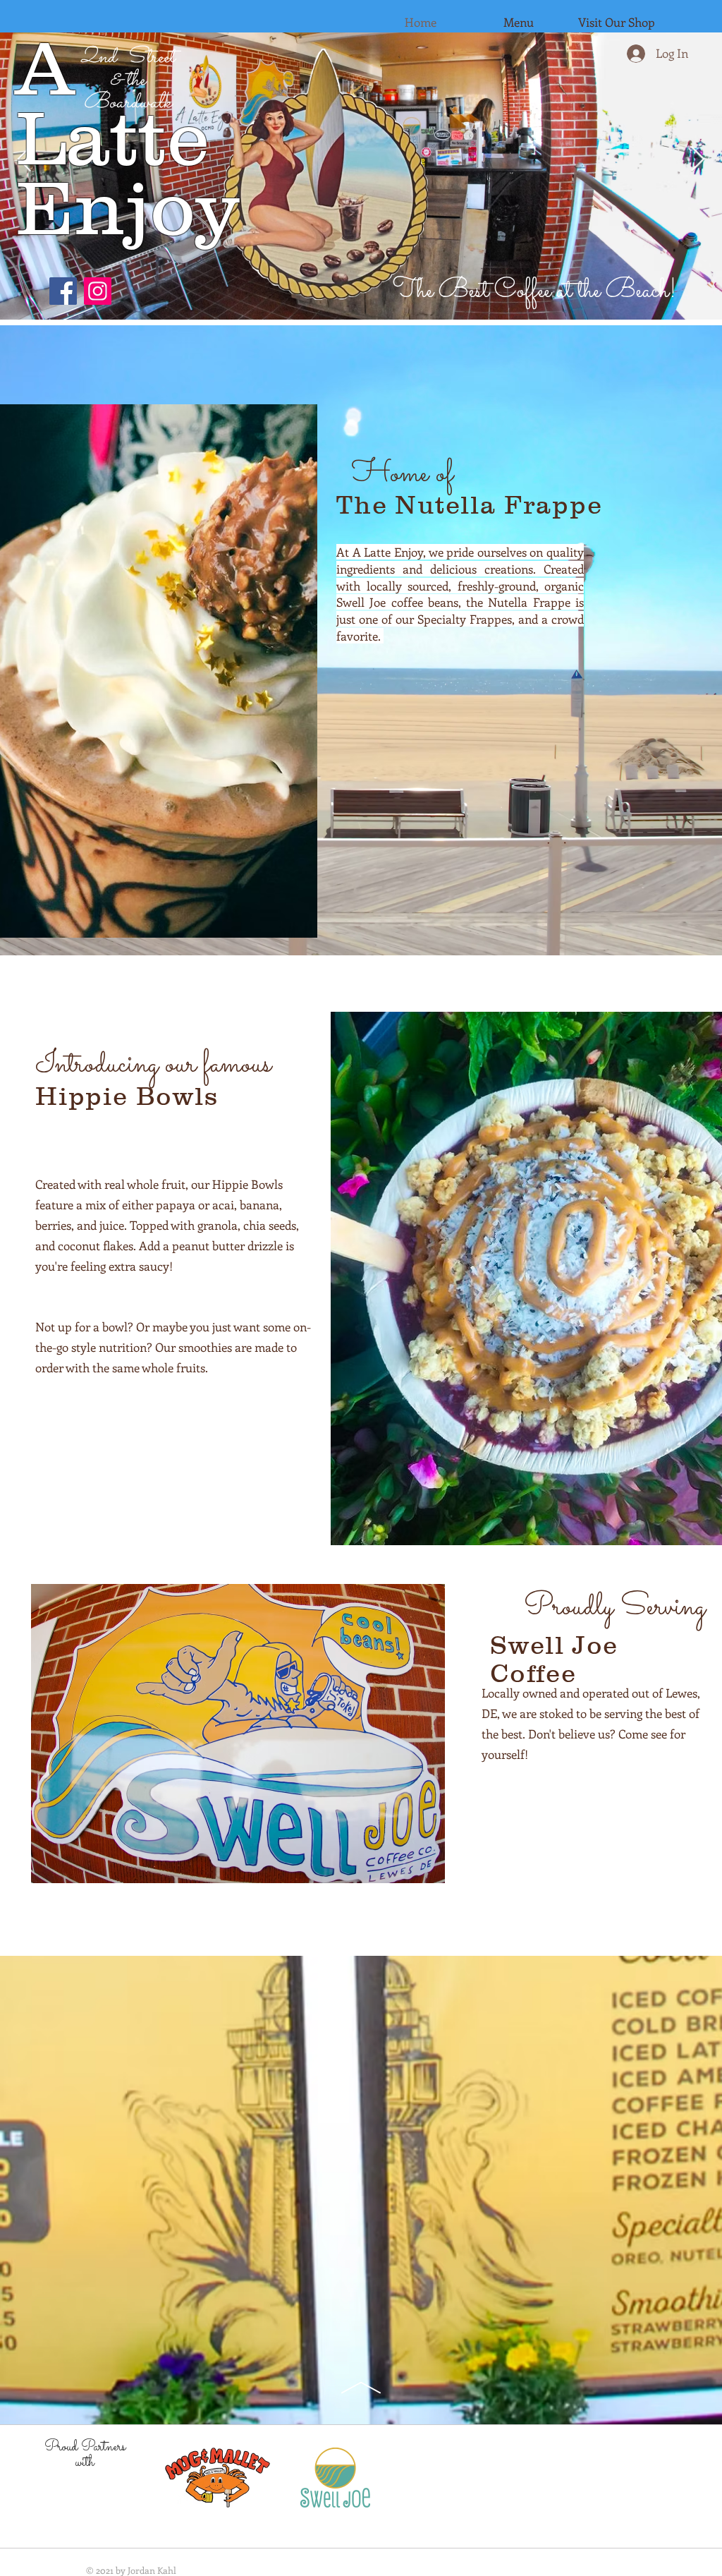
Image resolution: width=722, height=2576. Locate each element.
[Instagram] (98, 291)
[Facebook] (63, 291)
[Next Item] (698, 160)
